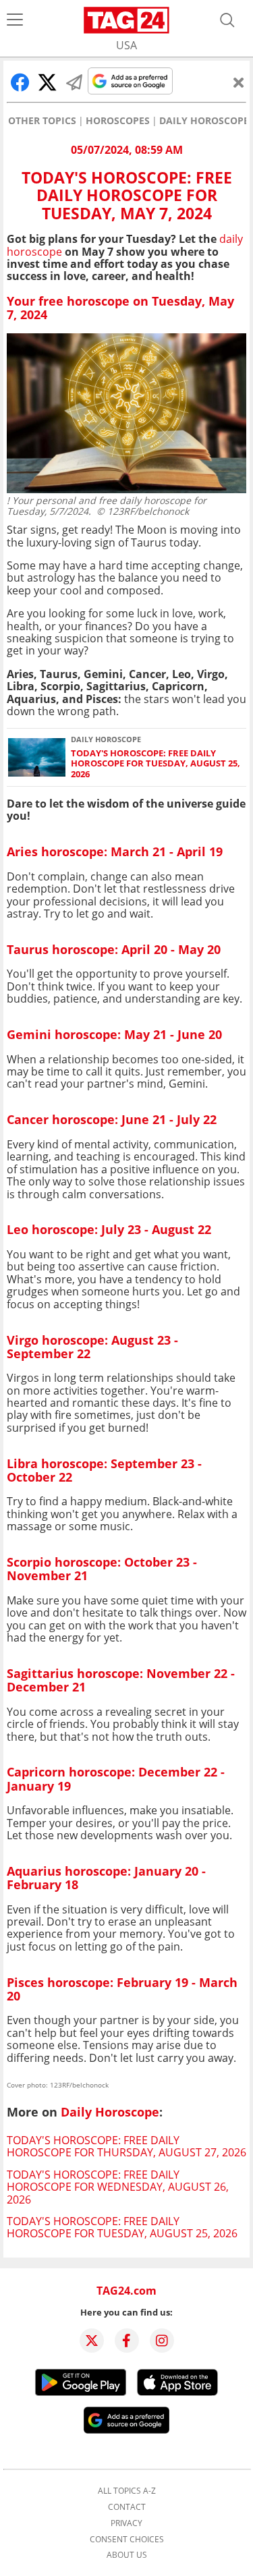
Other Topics (42, 121)
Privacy (126, 2523)
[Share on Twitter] (47, 82)
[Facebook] (127, 2341)
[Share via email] (74, 82)
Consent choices (127, 2540)
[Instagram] (162, 2341)
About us (127, 2555)
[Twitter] (92, 2341)
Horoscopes (118, 121)
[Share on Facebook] (20, 82)
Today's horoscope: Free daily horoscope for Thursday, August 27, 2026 (126, 2146)
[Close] (239, 82)
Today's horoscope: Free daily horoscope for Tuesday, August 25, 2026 (156, 764)
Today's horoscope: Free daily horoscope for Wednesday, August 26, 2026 (118, 2187)
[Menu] (15, 20)
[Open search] (227, 20)
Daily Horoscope (204, 121)
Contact (127, 2507)
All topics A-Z (127, 2491)
